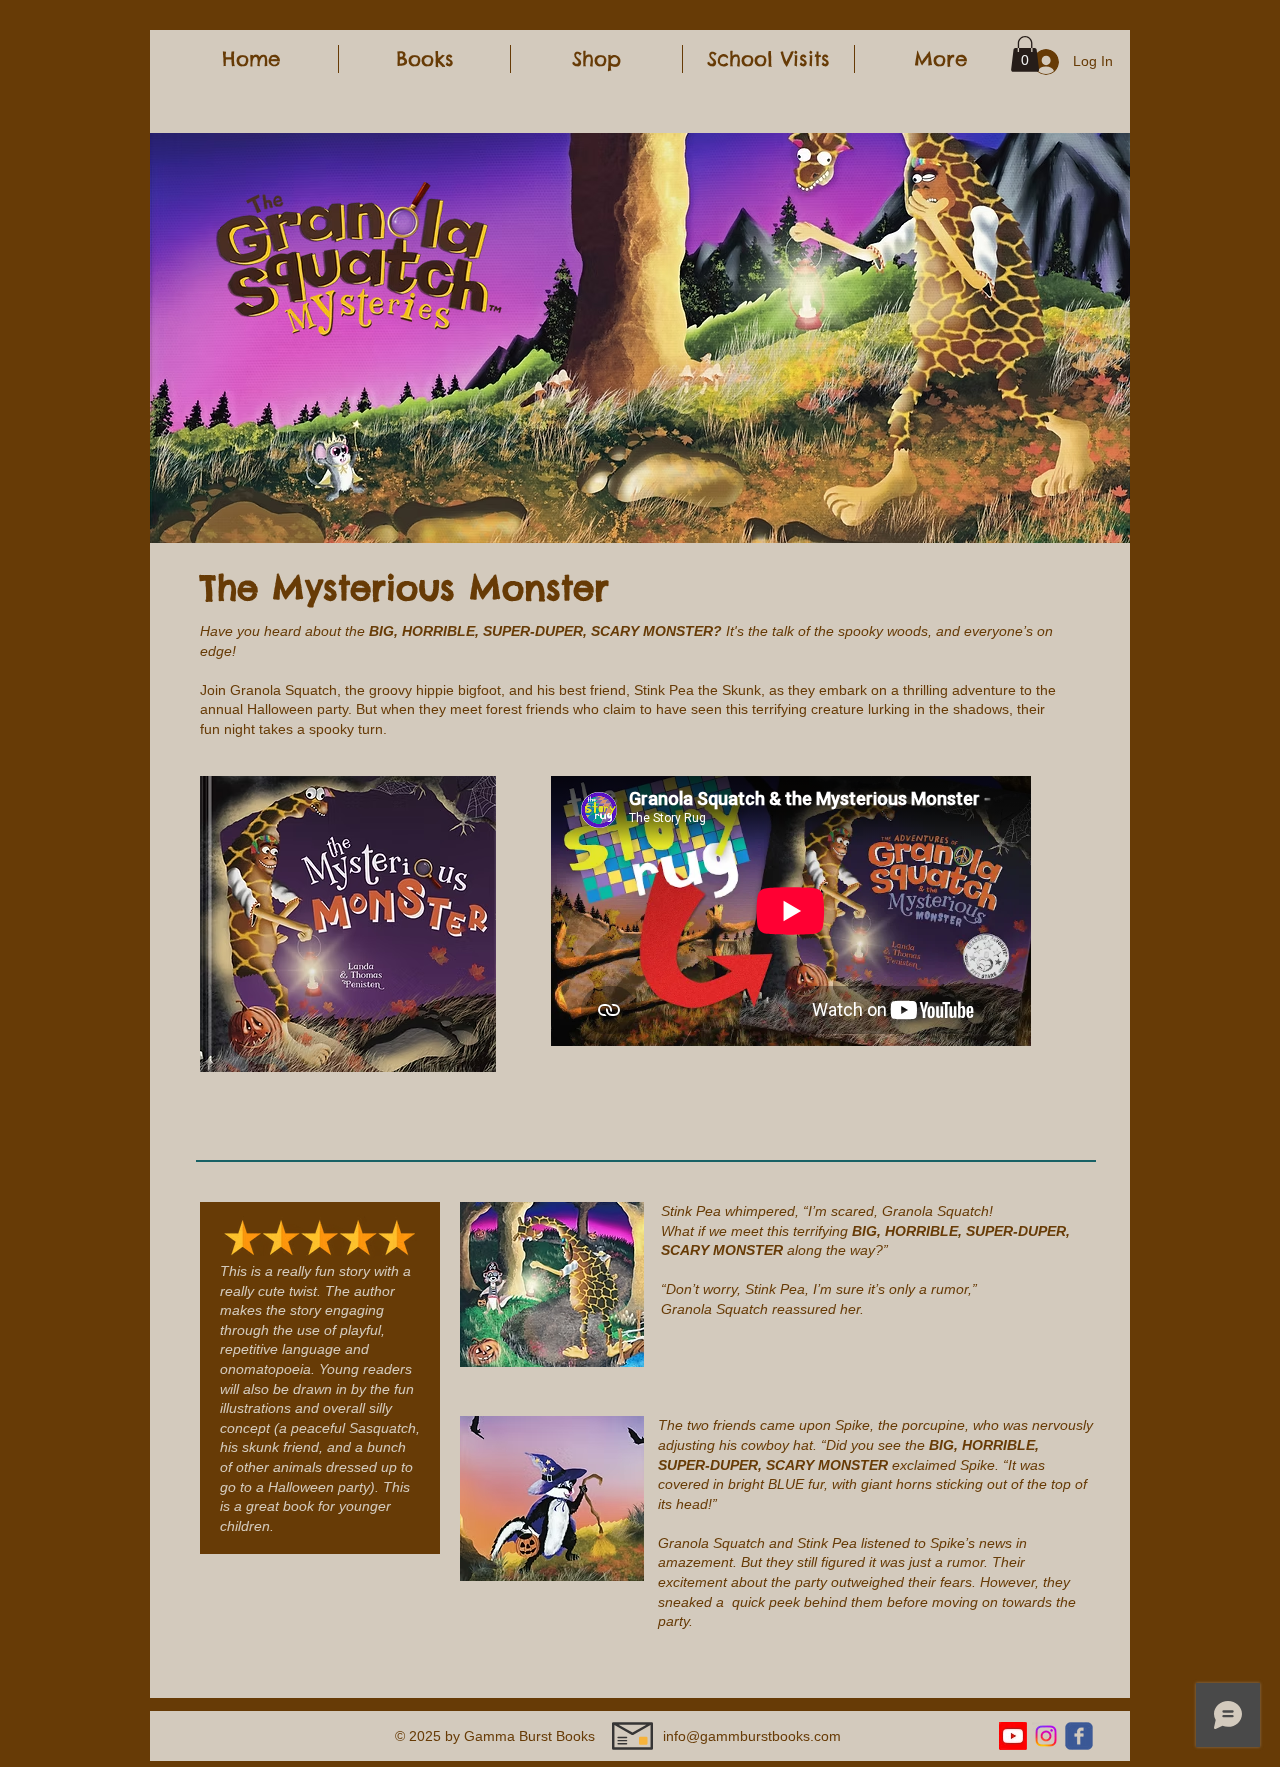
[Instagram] (1046, 1736)
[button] (424, 59)
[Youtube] (1013, 1736)
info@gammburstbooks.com (752, 1736)
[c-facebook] (1079, 1736)
